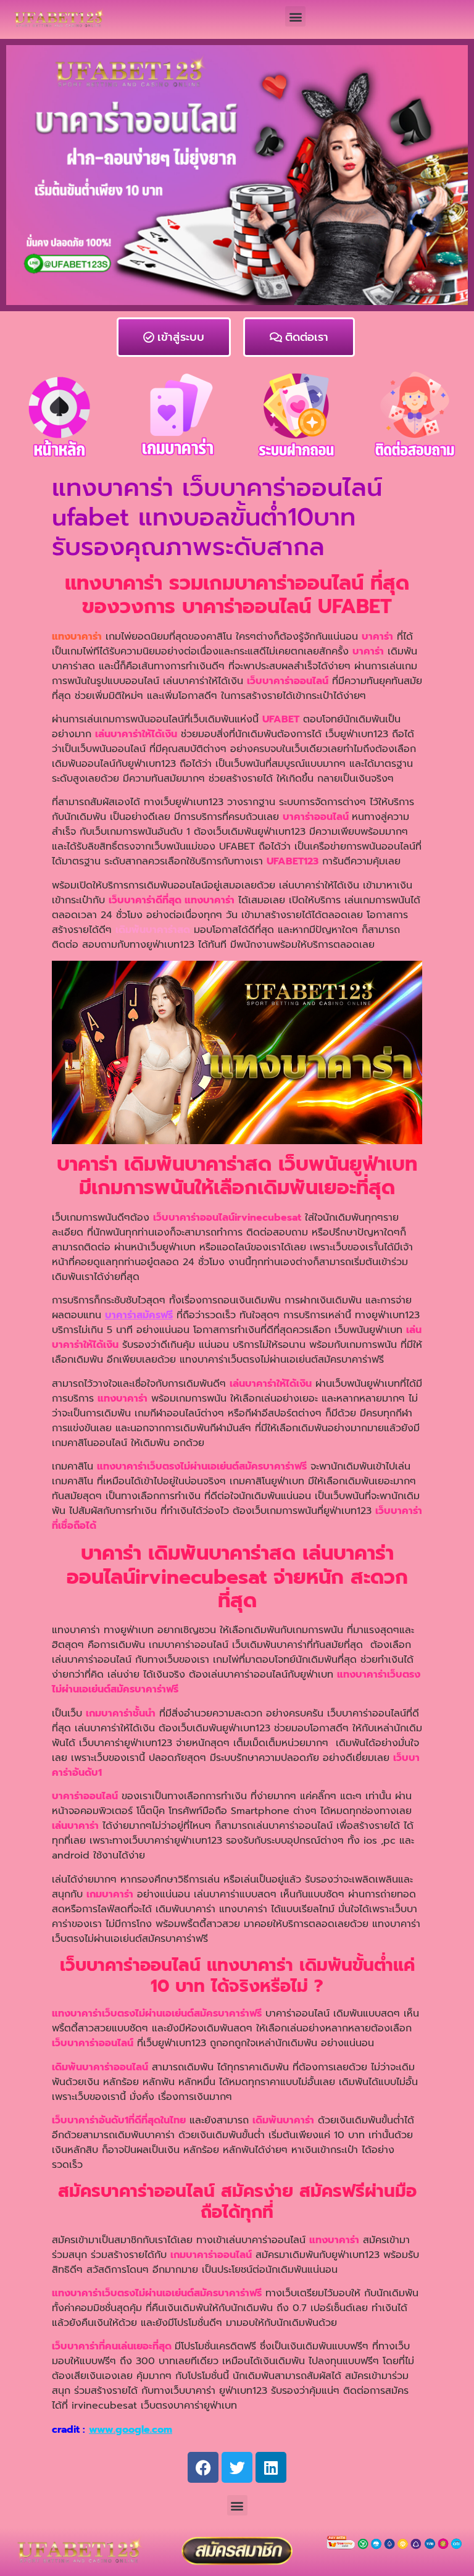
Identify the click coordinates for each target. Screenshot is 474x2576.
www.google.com (131, 2430)
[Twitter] (237, 2467)
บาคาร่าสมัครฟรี (139, 1315)
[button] (295, 16)
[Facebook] (203, 2467)
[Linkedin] (271, 2467)
